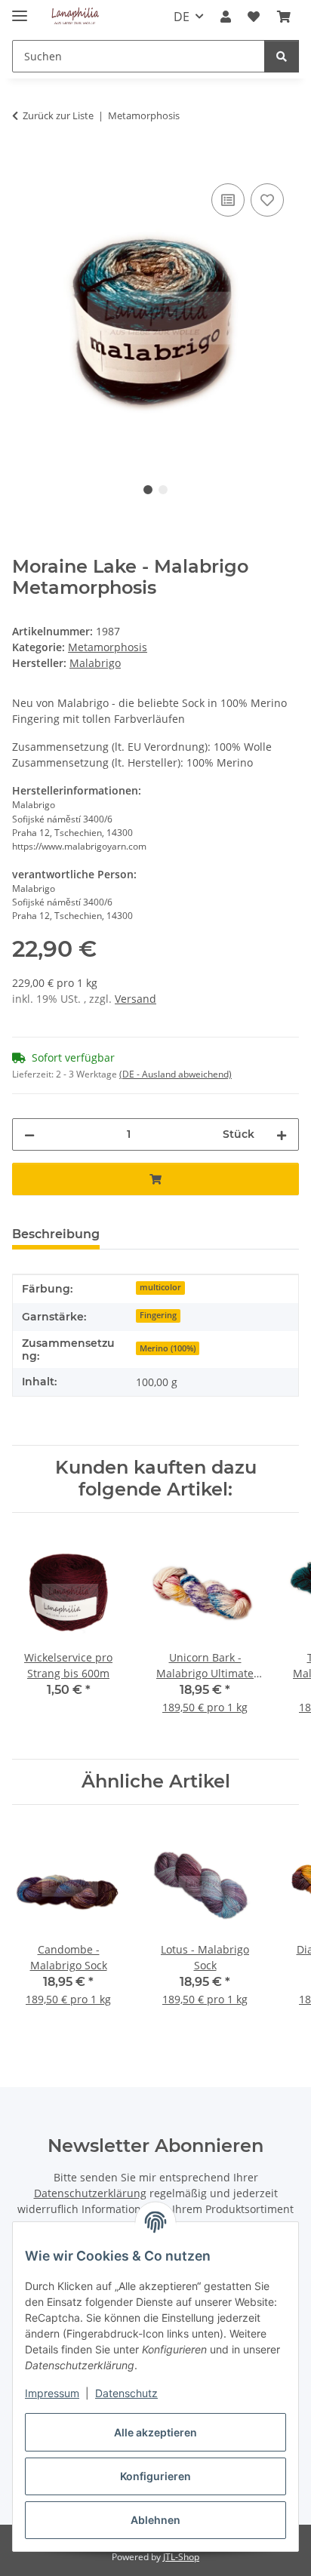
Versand (135, 999)
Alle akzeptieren (155, 2432)
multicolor (160, 1287)
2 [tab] (163, 490)
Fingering (158, 1315)
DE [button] (182, 17)
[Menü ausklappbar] (20, 9)
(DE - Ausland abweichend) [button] (176, 1074)
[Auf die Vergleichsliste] (228, 200)
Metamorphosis (108, 647)
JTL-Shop (181, 2557)
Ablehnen (155, 2520)
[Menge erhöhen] (282, 1134)
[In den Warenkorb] (24, 163)
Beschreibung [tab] (56, 1234)
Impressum (52, 2393)
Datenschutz (126, 2393)
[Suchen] (282, 56)
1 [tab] (148, 490)
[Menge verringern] (29, 1134)
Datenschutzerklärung (90, 2193)
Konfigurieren (155, 2476)
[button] (226, 17)
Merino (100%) (168, 1348)
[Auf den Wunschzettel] (267, 200)
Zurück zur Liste (58, 115)
